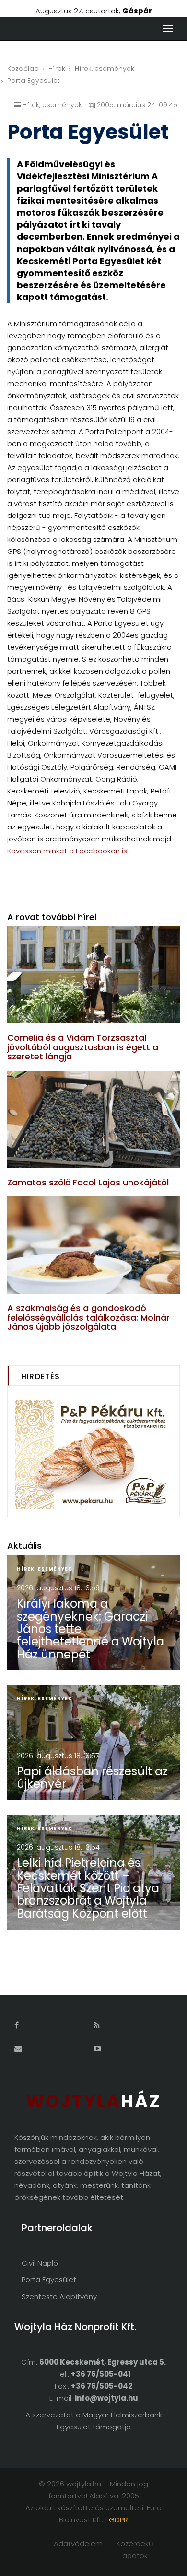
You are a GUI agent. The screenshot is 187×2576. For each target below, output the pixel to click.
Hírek (57, 69)
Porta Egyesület (49, 2280)
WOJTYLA (93, 2101)
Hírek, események (105, 69)
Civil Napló (40, 2263)
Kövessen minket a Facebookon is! (68, 851)
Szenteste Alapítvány (59, 2296)
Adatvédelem (78, 2544)
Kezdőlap (23, 69)
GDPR (118, 2520)
